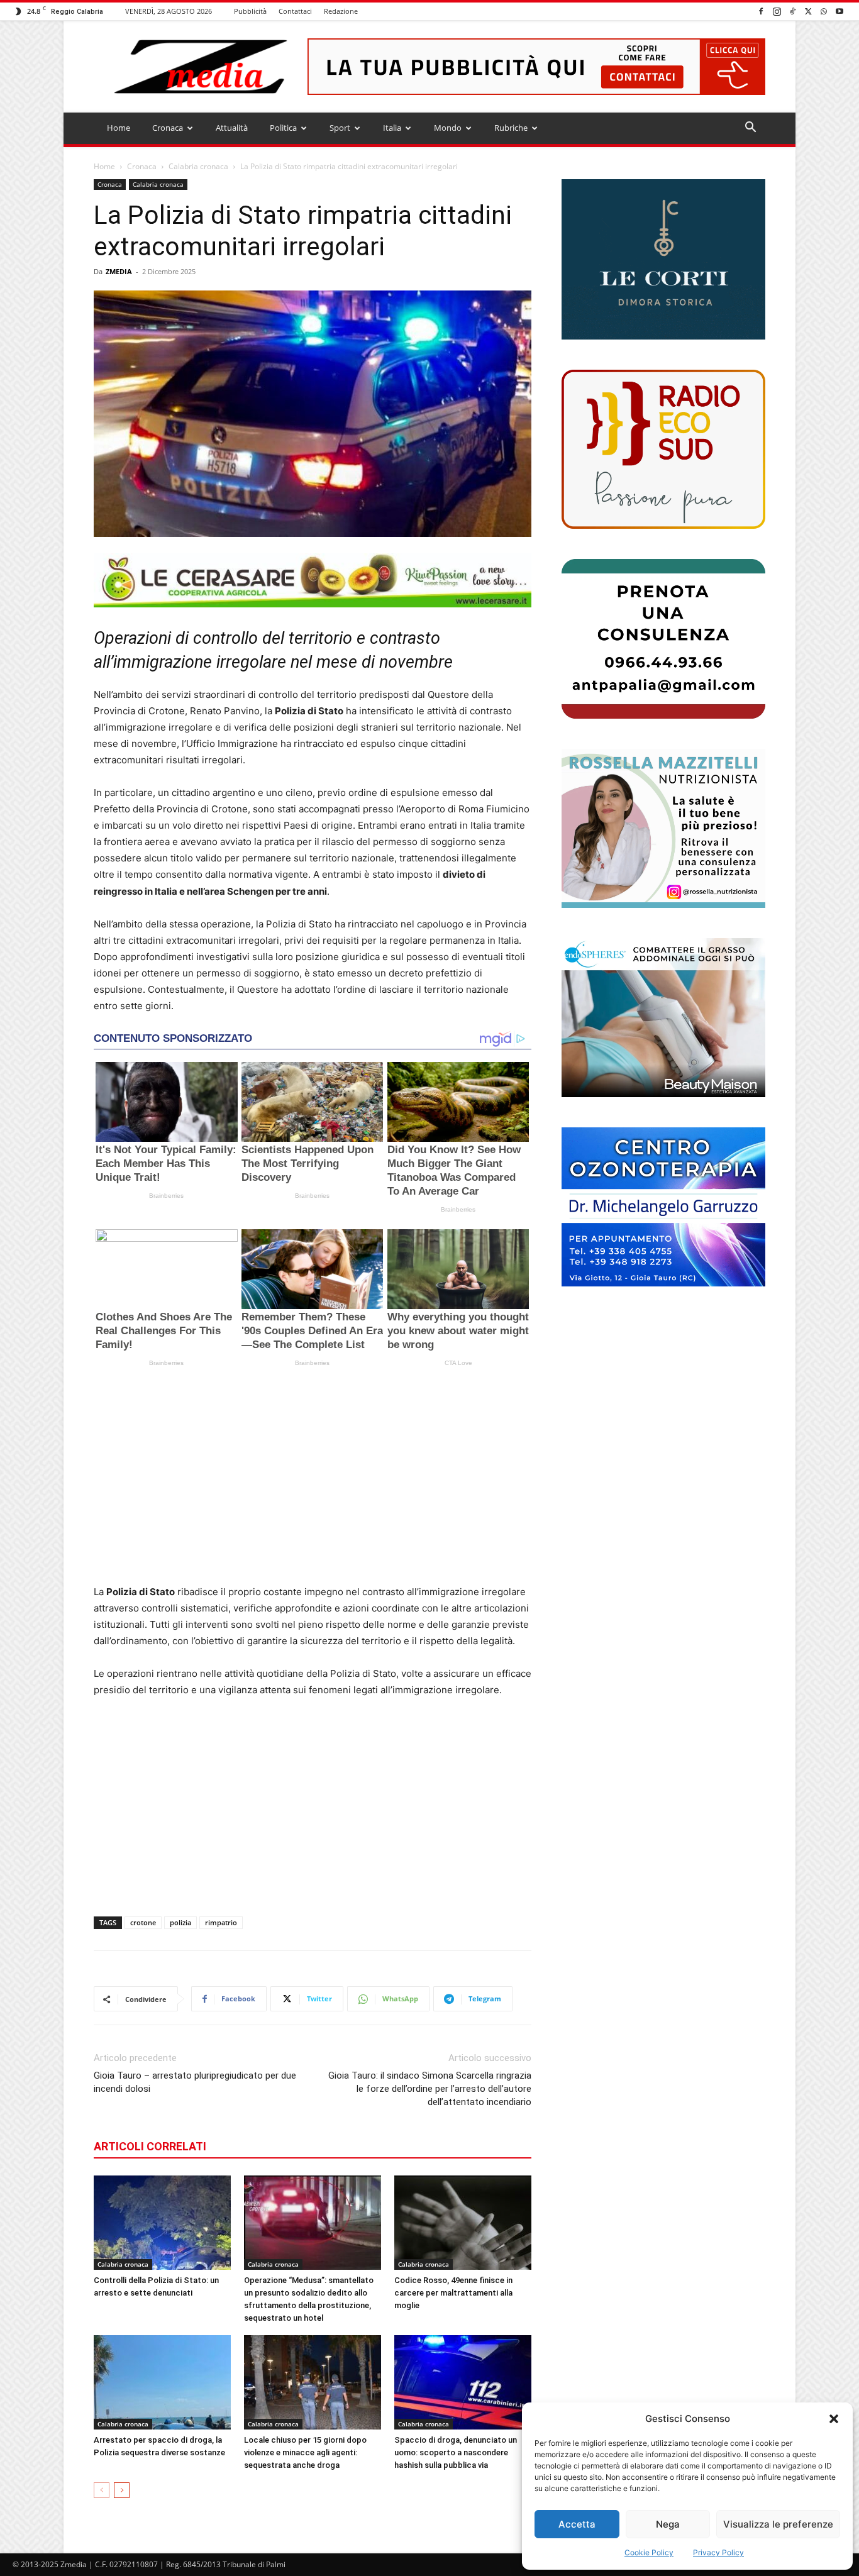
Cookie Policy (649, 2552)
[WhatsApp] (824, 11)
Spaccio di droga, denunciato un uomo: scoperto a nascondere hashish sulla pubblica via (456, 2452)
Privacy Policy (718, 2552)
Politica (283, 128)
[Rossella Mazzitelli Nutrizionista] (663, 828)
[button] (834, 2419)
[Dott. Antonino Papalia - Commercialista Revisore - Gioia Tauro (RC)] (663, 638)
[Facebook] (761, 11)
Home (119, 128)
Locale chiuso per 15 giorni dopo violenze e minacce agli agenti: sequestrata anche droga (305, 2452)
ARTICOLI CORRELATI (150, 2146)
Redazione (341, 11)
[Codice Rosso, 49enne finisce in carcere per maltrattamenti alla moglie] (463, 2223)
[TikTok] (792, 11)
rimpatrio (221, 1922)
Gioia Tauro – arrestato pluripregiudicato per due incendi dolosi (195, 2082)
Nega (668, 2524)
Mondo (448, 128)
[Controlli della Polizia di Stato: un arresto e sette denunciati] (162, 2223)
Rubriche (511, 128)
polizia (180, 1922)
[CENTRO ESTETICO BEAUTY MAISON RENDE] (663, 1018)
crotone (143, 1922)
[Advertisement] (313, 1480)
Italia (392, 128)
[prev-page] (102, 2490)
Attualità (232, 128)
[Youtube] (840, 11)
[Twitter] (808, 11)
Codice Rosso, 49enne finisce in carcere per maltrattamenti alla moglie (453, 2293)
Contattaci (295, 11)
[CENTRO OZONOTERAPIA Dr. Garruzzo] (663, 1207)
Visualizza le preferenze (778, 2524)
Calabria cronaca (198, 166)
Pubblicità (250, 11)
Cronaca (168, 128)
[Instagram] (777, 11)
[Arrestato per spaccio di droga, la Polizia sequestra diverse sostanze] (162, 2382)
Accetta (577, 2524)
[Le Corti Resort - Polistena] (663, 260)
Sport (340, 128)
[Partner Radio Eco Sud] (663, 449)
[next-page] (122, 2490)
